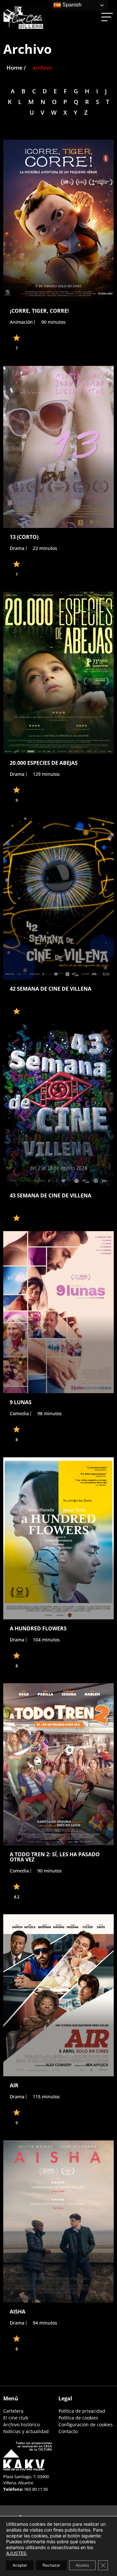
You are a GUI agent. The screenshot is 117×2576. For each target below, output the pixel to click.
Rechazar (51, 2565)
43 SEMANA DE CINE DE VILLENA (51, 1195)
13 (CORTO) (24, 537)
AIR (14, 2085)
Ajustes (82, 2565)
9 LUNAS (21, 1402)
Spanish (71, 5)
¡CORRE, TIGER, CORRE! (39, 311)
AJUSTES (16, 2553)
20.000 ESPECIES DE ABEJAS (44, 763)
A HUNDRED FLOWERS (38, 1628)
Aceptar (20, 2565)
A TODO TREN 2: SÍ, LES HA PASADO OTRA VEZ (55, 1857)
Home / (16, 68)
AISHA (18, 2312)
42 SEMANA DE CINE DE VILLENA (51, 989)
